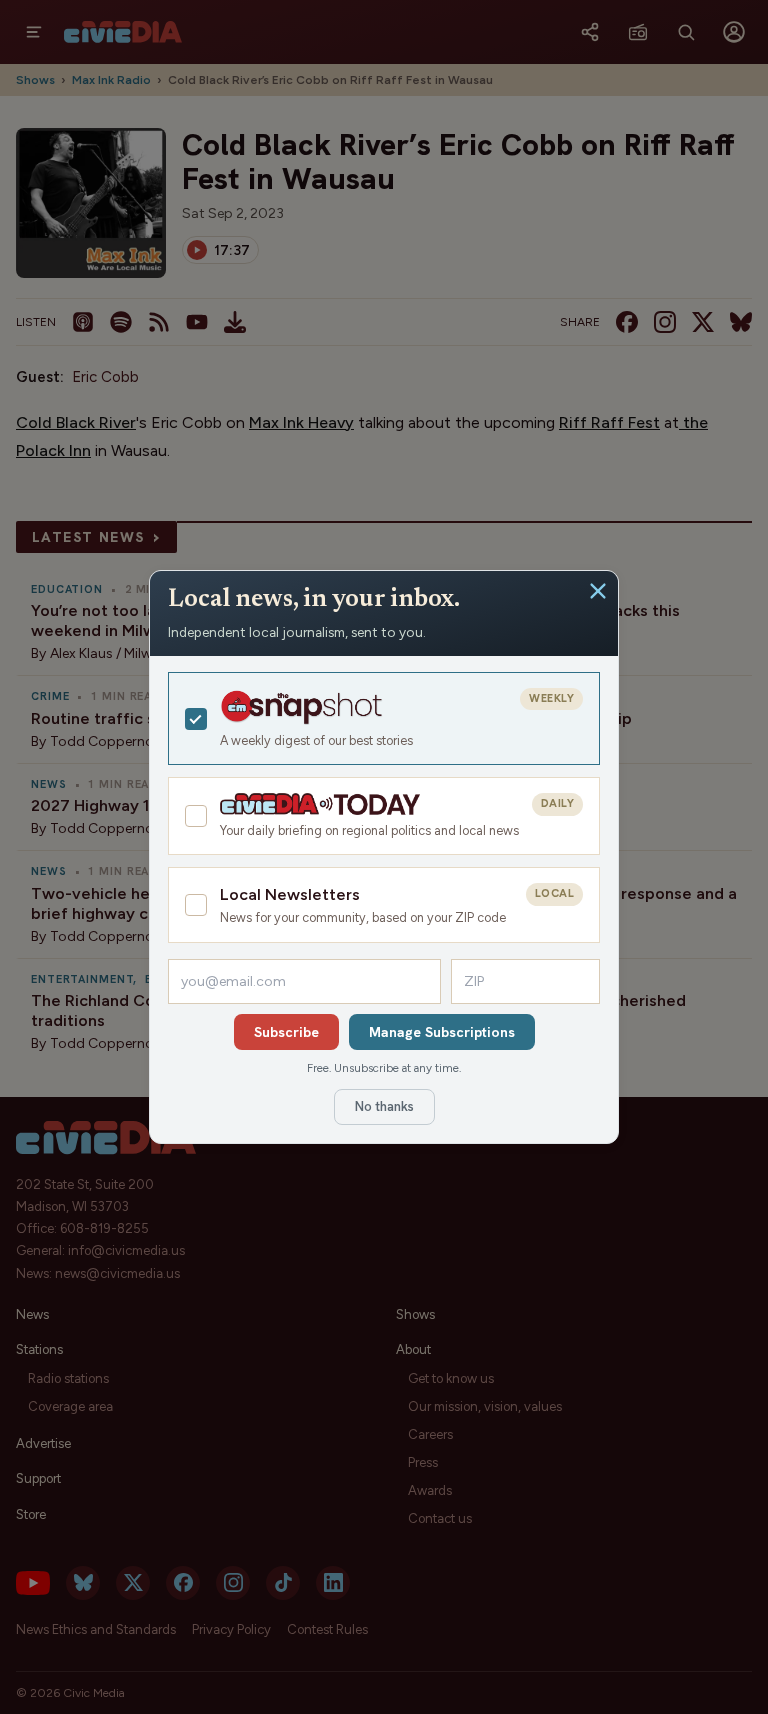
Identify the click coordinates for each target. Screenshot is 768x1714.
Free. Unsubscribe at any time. (384, 1068)
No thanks (384, 1106)
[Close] (598, 591)
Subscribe (286, 1032)
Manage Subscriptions (442, 1032)
